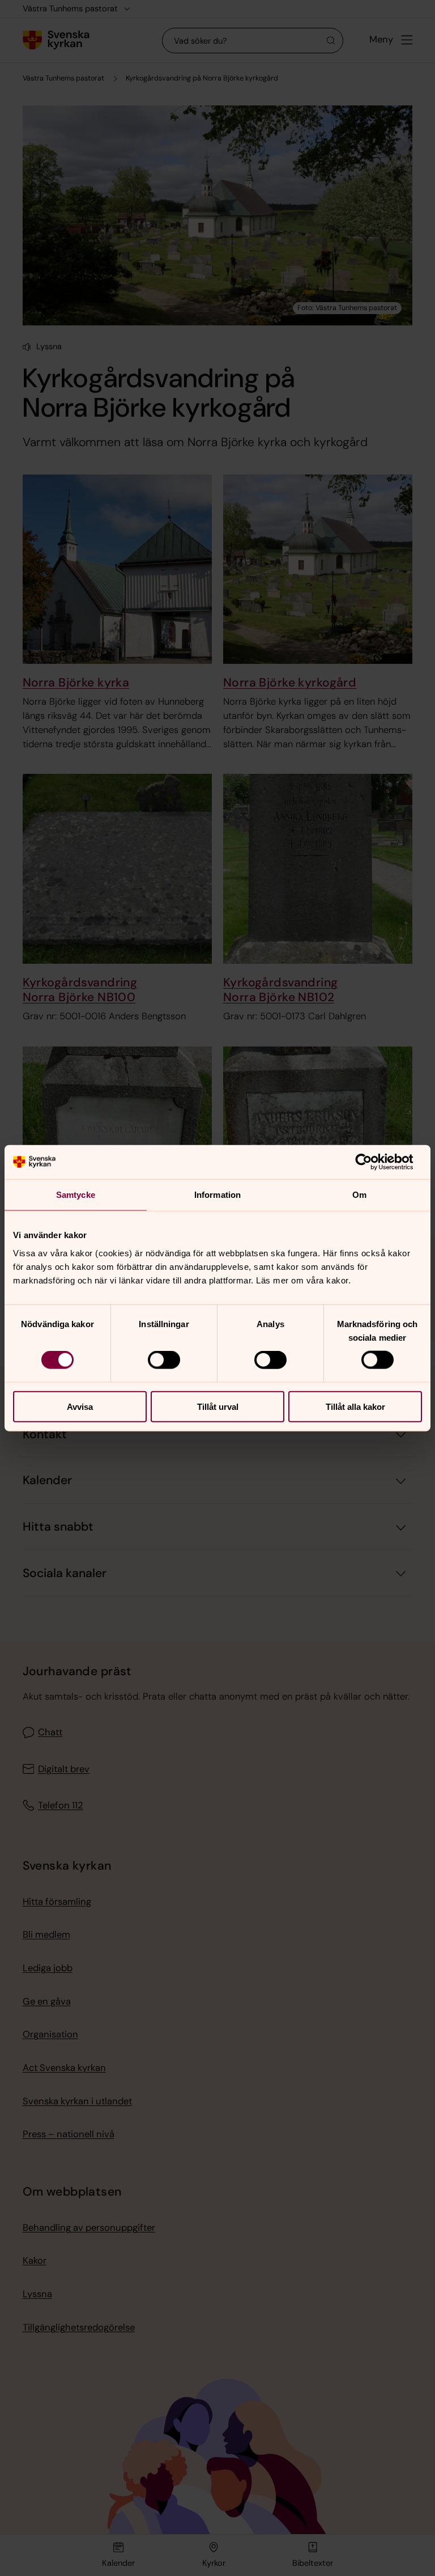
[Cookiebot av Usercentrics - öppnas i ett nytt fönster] (372, 1162)
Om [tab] (359, 1195)
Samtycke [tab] (76, 1195)
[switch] (164, 1360)
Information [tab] (217, 1195)
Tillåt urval (218, 1406)
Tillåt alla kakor (355, 1406)
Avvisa (80, 1406)
